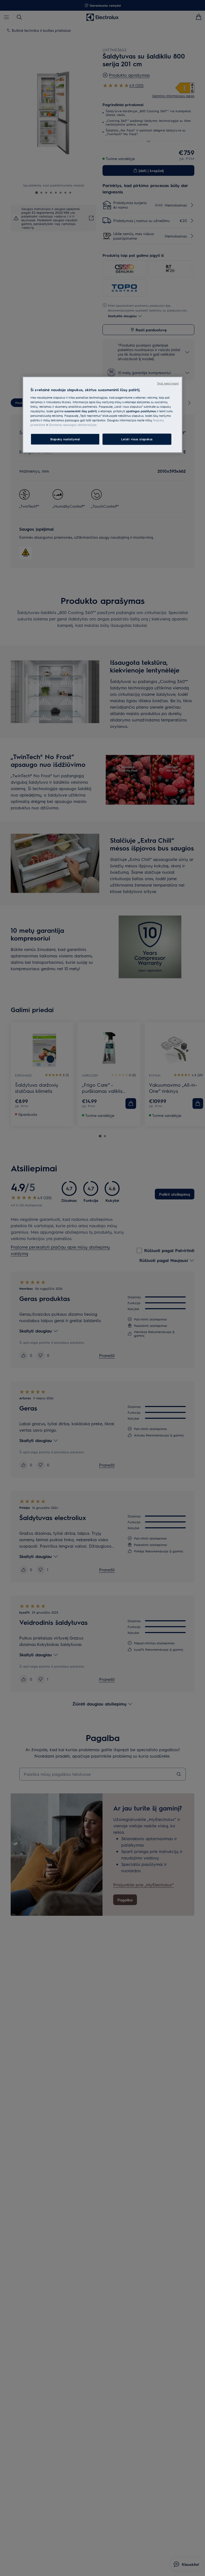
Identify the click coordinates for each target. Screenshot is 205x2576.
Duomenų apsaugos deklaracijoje (73, 425)
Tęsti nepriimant (168, 383)
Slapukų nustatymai (65, 439)
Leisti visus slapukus (137, 439)
